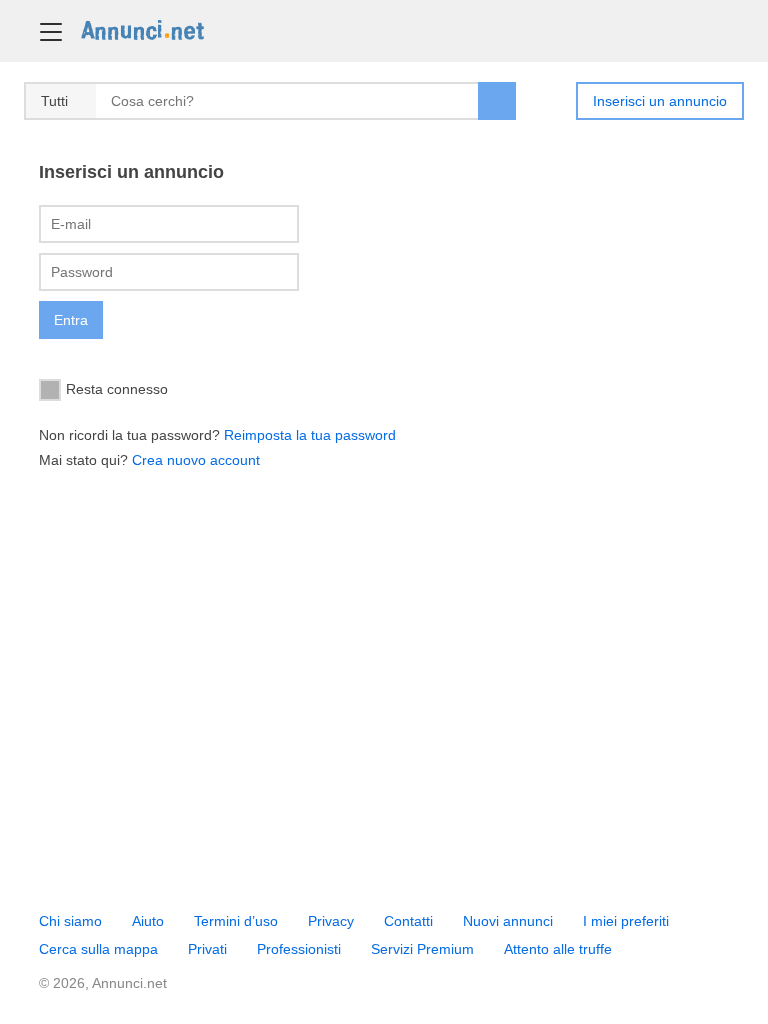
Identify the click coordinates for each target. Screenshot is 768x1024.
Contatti (408, 921)
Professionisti (299, 949)
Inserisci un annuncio (660, 101)
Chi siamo (70, 921)
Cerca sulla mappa (98, 949)
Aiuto (148, 921)
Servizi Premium (422, 949)
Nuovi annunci (508, 921)
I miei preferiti (626, 921)
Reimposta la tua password (310, 435)
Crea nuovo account (196, 460)
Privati (207, 949)
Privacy (331, 921)
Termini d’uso (236, 921)
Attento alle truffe (558, 949)
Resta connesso (117, 388)
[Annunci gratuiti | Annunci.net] (142, 29)
